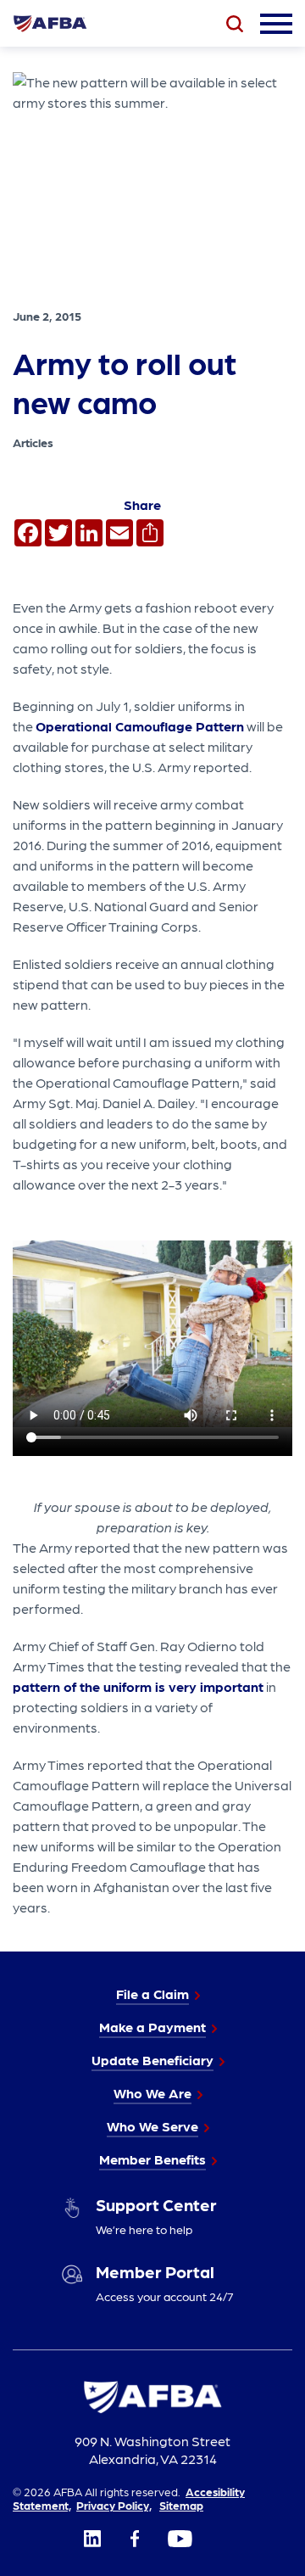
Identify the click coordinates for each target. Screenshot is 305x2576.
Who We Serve (152, 2126)
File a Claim (152, 1994)
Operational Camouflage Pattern (140, 726)
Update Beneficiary (152, 2060)
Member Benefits (152, 2159)
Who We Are (152, 2093)
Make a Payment (152, 2027)
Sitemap (181, 2505)
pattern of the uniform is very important (138, 1686)
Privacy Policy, (114, 2505)
